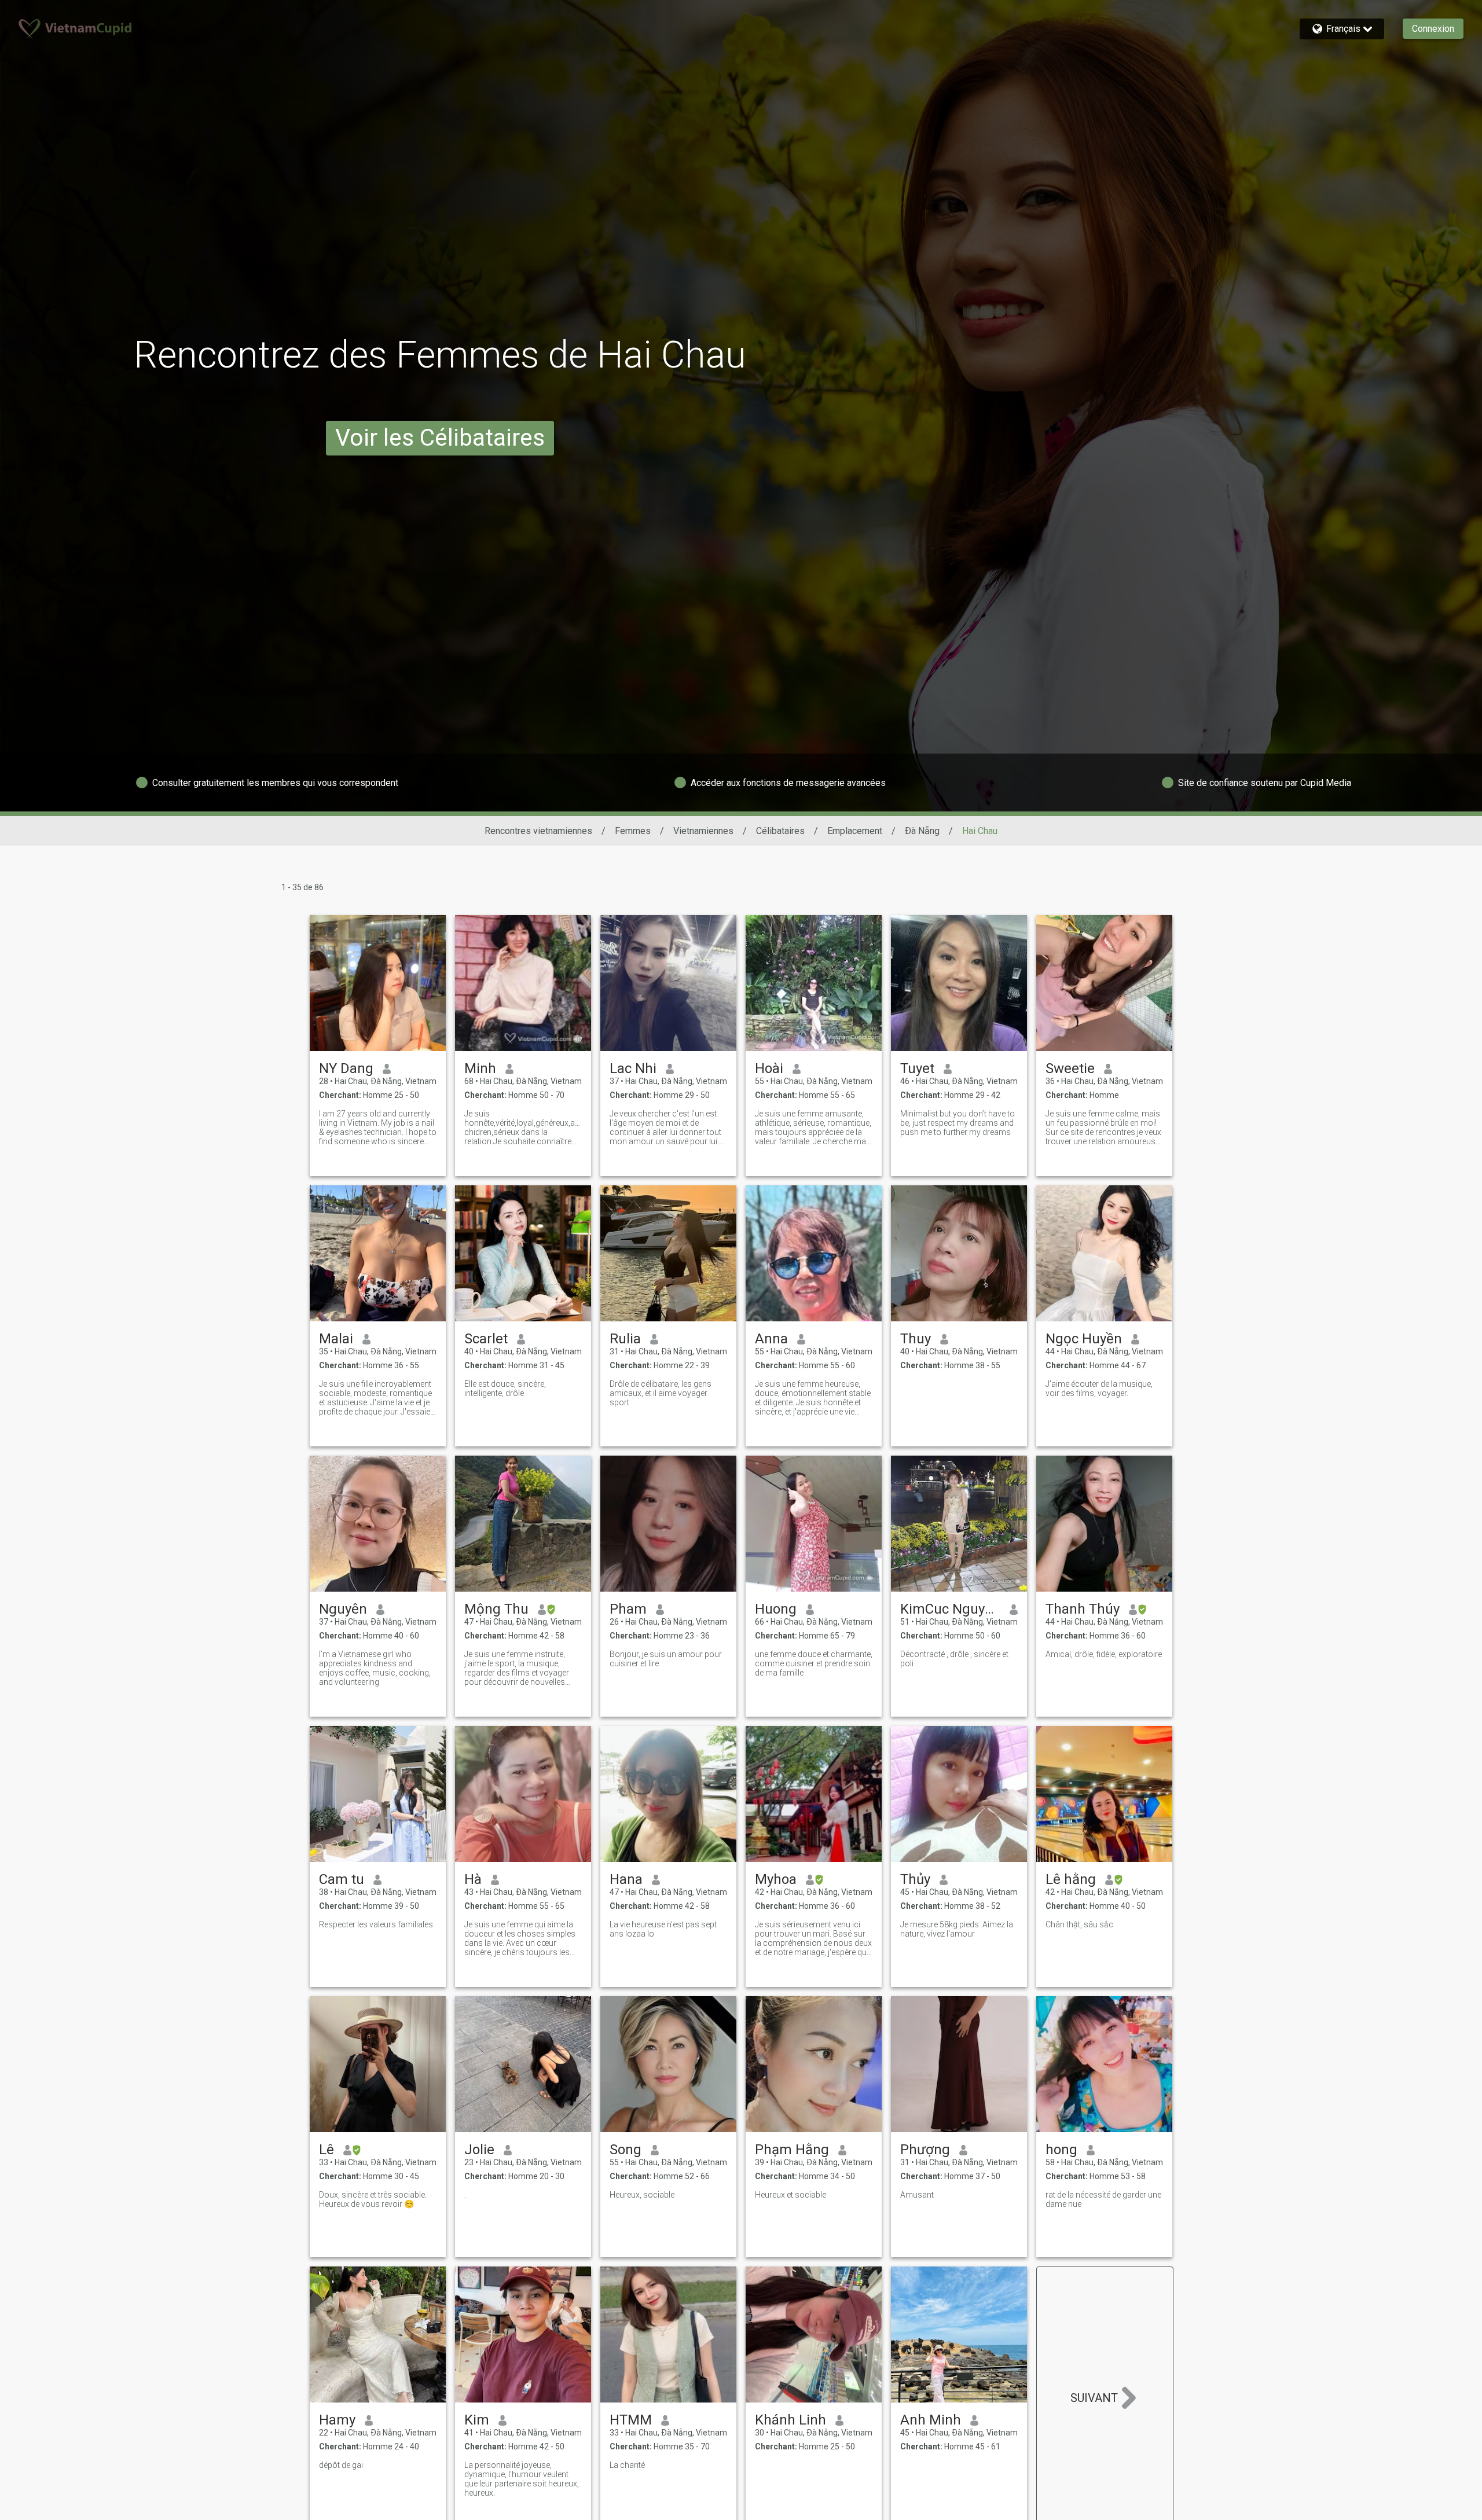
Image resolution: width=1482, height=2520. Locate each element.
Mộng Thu (496, 1609)
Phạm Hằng (792, 2150)
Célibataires (780, 831)
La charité (627, 2465)
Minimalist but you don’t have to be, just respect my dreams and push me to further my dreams (958, 1123)
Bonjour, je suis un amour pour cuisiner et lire (666, 1659)
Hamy (337, 2420)
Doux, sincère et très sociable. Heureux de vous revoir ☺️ (373, 2199)
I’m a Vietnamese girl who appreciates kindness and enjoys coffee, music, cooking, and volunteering (375, 1668)
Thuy (916, 1339)
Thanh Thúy (1083, 1609)
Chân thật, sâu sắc (1079, 1924)
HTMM (631, 2420)
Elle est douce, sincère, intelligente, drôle (505, 1388)
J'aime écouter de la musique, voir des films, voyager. (1099, 1388)
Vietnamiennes (703, 831)
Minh (480, 1068)
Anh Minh (931, 2420)
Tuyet (917, 1068)
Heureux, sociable (642, 2195)
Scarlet (486, 1339)
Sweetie (1070, 1068)
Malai (336, 1339)
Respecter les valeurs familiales (376, 1924)
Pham (628, 1609)
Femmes (633, 831)
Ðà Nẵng (922, 831)
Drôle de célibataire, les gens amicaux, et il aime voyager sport (661, 1393)
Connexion (1433, 29)
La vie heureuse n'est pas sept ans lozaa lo (663, 1929)
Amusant (917, 2195)
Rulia (625, 1339)
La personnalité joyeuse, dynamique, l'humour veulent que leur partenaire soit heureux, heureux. (522, 2479)
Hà (473, 1879)
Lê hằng (1071, 1879)
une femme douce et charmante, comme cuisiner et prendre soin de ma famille (814, 1663)
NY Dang (346, 1068)
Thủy (915, 1879)
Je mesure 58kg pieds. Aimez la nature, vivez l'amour (957, 1929)
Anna (771, 1339)
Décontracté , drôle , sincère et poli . (954, 1659)
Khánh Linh (790, 2420)
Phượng (925, 2150)
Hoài (769, 1068)
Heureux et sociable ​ (791, 2195)
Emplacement (855, 831)
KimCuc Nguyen (950, 1609)
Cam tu (342, 1879)
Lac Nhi (633, 1068)
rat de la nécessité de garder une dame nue (1103, 2199)
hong (1061, 2150)
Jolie (479, 2150)
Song (626, 2150)
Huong (776, 1609)
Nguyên (343, 1609)
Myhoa (776, 1879)
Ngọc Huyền (1084, 1339)
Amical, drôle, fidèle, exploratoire (1104, 1654)
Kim (477, 2420)
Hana (626, 1879)
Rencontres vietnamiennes (538, 831)
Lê (327, 2150)
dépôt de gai (341, 2465)
